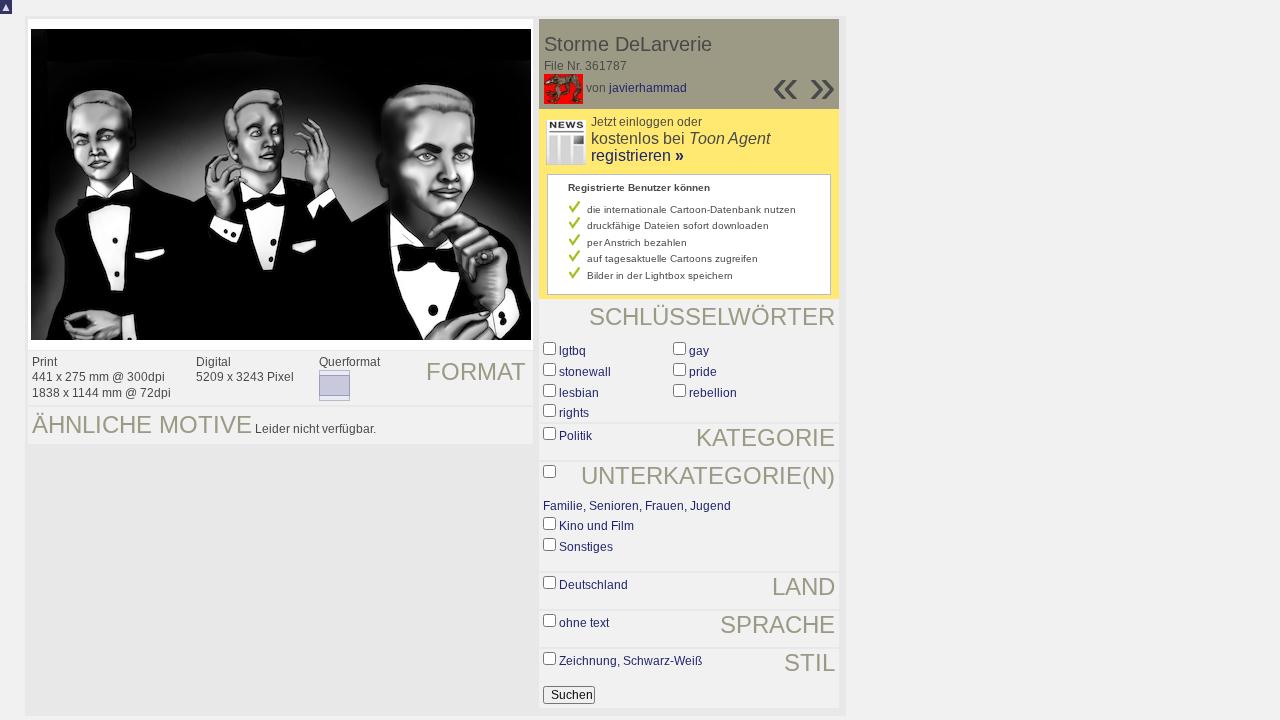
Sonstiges (586, 547)
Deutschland (593, 585)
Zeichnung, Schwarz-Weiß (630, 661)
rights (574, 413)
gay (699, 351)
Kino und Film (596, 526)
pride (703, 372)
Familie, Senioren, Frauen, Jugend (637, 506)
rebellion (713, 393)
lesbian (579, 393)
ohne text (584, 623)
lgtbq (572, 351)
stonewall (585, 372)
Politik (575, 436)
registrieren (637, 155)
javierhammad (648, 88)
